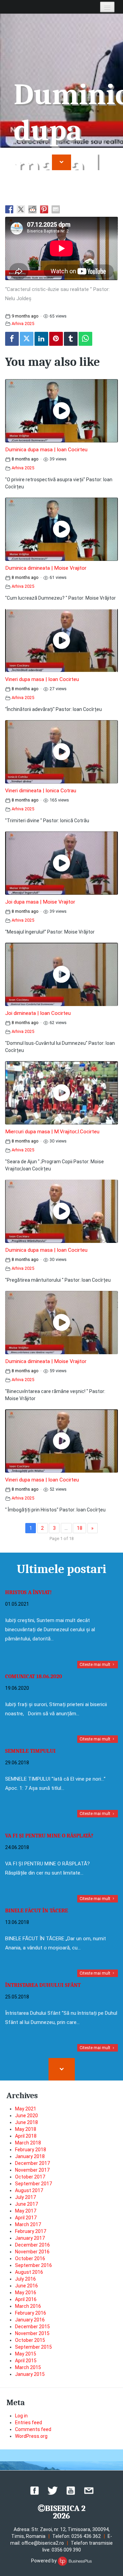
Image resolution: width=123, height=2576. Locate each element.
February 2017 (31, 2231)
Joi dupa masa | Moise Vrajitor (40, 902)
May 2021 (26, 2109)
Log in (21, 2416)
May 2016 (26, 2293)
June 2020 (26, 2116)
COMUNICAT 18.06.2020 (34, 1676)
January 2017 (30, 2238)
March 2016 (28, 2306)
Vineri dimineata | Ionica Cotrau (41, 791)
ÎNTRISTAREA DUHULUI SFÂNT (43, 1985)
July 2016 (25, 2279)
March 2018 (28, 2143)
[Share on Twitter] (21, 209)
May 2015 (26, 2354)
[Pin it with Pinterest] (44, 209)
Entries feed (29, 2423)
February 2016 (31, 2313)
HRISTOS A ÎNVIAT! (28, 1592)
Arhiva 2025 (23, 323)
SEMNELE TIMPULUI (30, 1751)
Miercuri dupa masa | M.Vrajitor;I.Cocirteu (52, 1132)
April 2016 (26, 2299)
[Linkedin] (41, 339)
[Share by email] (56, 209)
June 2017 (26, 2204)
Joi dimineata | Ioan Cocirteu (38, 1013)
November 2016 (32, 2252)
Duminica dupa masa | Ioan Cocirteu (46, 450)
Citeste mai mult (95, 1665)
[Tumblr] (71, 339)
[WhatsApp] (85, 339)
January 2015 (30, 2374)
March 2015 (28, 2367)
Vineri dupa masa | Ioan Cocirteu (42, 679)
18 (80, 1528)
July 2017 (25, 2197)
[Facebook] (12, 339)
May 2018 (26, 2129)
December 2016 (32, 2245)
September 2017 (33, 2184)
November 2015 (32, 2333)
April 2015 (26, 2361)
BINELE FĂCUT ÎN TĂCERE (37, 1911)
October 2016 (30, 2258)
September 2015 (33, 2347)
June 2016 (26, 2286)
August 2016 (29, 2272)
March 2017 (28, 2224)
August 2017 (29, 2190)
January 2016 (30, 2320)
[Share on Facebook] (9, 209)
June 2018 (26, 2122)
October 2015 (30, 2340)
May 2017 (26, 2211)
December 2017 (32, 2163)
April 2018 (26, 2136)
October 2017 (30, 2177)
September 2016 (33, 2265)
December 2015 (32, 2327)
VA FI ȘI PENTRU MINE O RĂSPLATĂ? (49, 1836)
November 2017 (32, 2170)
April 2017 (26, 2218)
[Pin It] (56, 339)
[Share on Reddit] (32, 209)
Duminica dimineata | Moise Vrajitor (46, 568)
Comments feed (33, 2429)
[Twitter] (27, 339)
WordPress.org (31, 2436)
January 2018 (30, 2156)
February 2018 (31, 2150)
